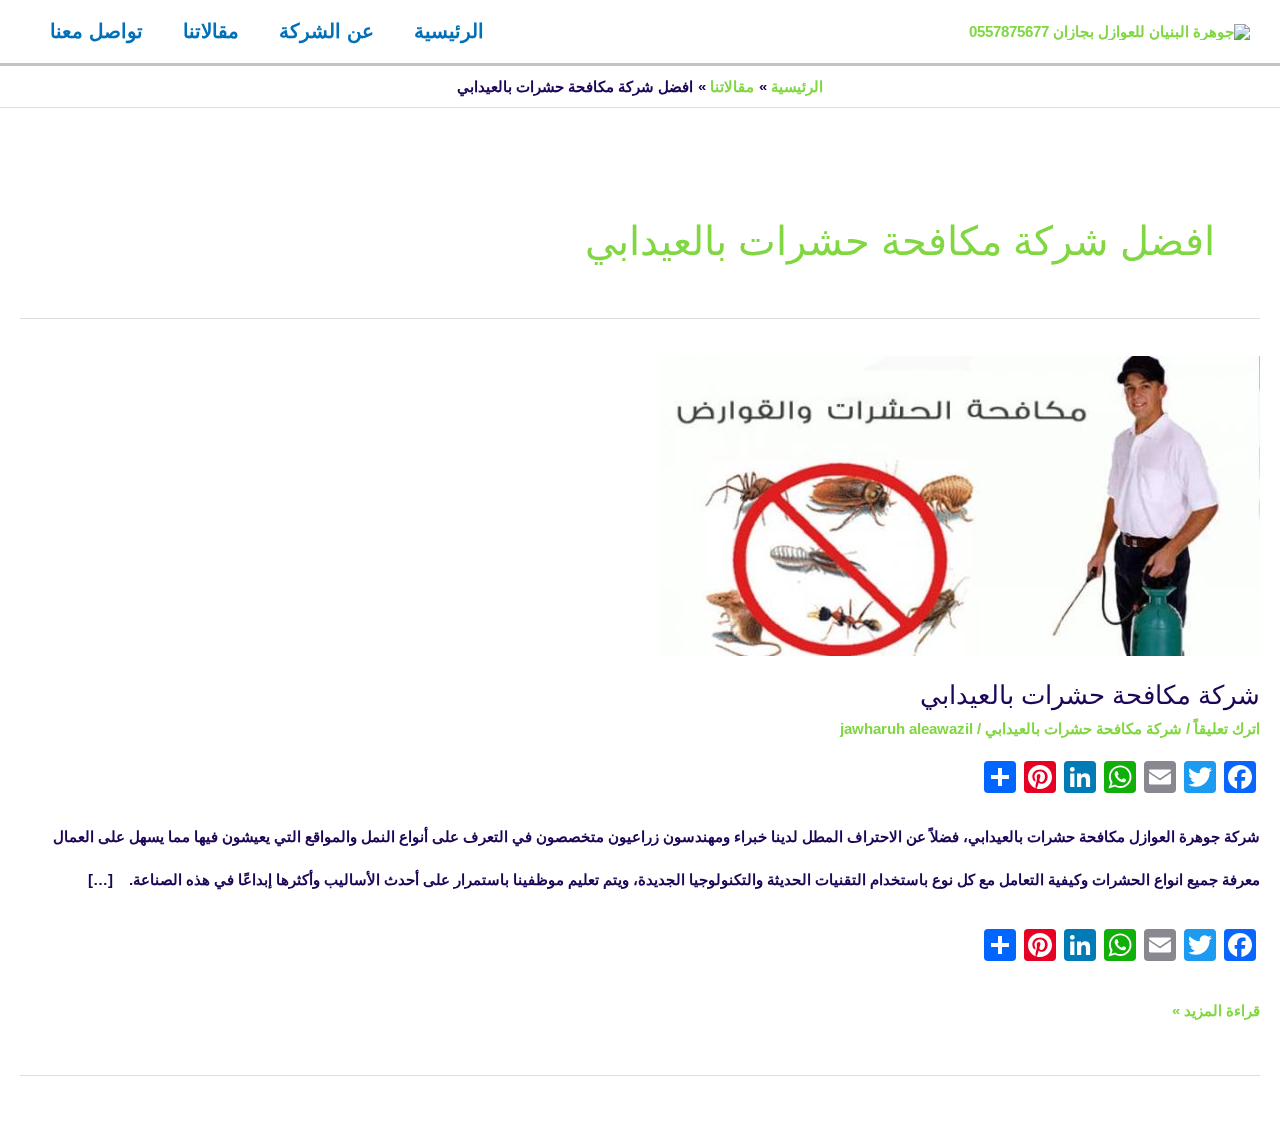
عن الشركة (326, 31)
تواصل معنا (96, 31)
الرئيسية (449, 31)
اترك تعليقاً (1227, 728)
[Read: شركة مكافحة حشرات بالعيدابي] (960, 504)
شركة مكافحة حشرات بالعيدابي (1090, 695)
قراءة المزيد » (1216, 1004)
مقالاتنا (211, 31)
